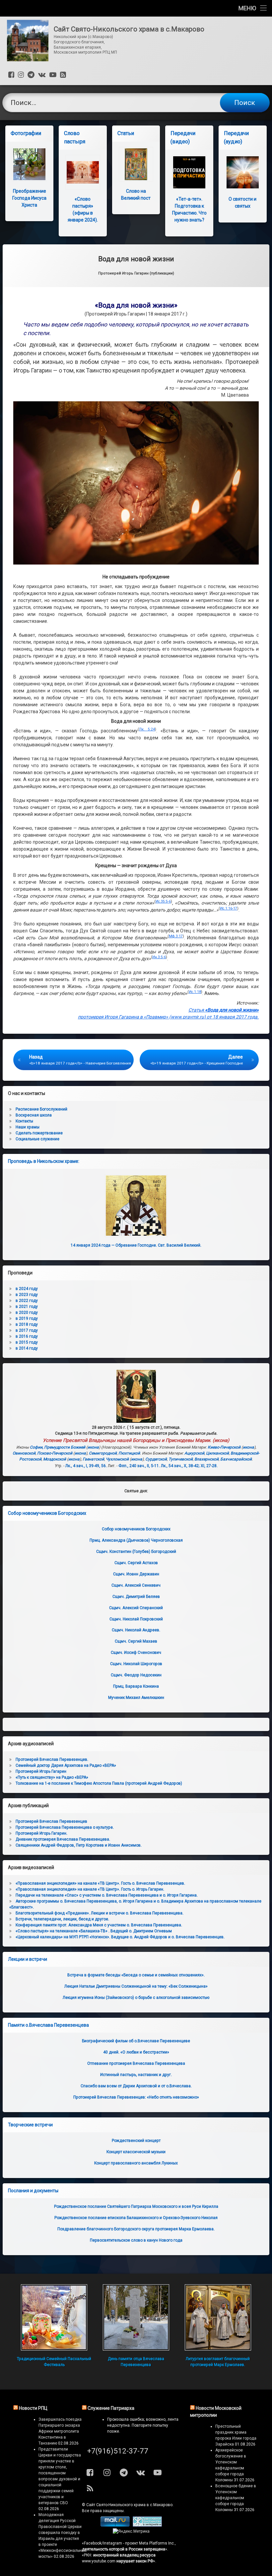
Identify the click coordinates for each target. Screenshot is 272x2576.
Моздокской (55, 1459)
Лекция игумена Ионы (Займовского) (136, 1998)
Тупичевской (181, 1459)
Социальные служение (37, 1139)
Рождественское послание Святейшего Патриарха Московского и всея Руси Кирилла (136, 2206)
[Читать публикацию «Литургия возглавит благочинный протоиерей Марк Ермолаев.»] (218, 2317)
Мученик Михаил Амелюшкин (136, 1698)
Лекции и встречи (28, 1959)
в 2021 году (27, 1307)
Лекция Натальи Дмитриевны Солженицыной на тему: (136, 1986)
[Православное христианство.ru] (147, 2525)
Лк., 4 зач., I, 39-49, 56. (86, 1466)
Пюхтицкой (129, 1453)
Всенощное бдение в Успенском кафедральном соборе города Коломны (236, 2498)
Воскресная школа (34, 1115)
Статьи (126, 133)
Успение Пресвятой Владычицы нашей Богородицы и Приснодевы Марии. (127, 1440)
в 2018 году (27, 1324)
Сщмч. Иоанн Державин (136, 1574)
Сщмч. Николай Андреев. (136, 1630)
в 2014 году (27, 1348)
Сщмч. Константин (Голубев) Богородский (136, 1552)
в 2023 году (27, 1295)
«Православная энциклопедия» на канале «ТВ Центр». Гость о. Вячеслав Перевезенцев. (100, 1883)
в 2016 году (27, 1336)
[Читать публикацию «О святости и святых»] (243, 172)
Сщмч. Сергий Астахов (136, 1563)
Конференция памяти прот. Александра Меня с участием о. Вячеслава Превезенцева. (99, 1925)
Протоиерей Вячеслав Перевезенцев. (52, 1759)
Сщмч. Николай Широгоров (136, 1664)
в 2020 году (27, 1313)
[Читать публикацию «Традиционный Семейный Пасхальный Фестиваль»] (54, 2317)
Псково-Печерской (55, 1453)
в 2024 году (27, 1289)
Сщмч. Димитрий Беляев (136, 1597)
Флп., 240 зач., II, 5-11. (139, 1466)
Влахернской (206, 1459)
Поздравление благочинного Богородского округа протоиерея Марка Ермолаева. (136, 2229)
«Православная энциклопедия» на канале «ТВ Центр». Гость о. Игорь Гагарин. (90, 1889)
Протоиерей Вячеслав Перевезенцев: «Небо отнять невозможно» (136, 2097)
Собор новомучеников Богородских (47, 1513)
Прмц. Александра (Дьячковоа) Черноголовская (136, 1540)
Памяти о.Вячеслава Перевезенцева (48, 2025)
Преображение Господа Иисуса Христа (29, 198)
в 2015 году (27, 1342)
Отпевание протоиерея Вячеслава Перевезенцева (136, 2063)
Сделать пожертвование (39, 1133)
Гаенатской (93, 1459)
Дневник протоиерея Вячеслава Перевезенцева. (63, 1839)
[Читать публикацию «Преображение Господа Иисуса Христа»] (29, 164)
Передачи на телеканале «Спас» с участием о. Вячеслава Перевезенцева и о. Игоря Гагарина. (107, 1895)
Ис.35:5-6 (163, 901)
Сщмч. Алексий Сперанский (136, 1608)
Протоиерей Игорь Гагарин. (41, 1833)
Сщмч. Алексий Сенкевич (136, 1585)
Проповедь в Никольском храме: (44, 1161)
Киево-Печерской (224, 1447)
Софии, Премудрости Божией (58, 1447)
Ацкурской (194, 1453)
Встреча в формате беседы (136, 1975)
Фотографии (26, 133)
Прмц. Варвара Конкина (136, 1686)
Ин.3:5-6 (159, 957)
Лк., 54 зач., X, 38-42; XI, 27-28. (189, 1466)
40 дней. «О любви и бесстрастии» (136, 2052)
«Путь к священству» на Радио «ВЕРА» (52, 1777)
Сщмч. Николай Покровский (136, 1619)
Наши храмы (28, 1127)
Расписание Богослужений (41, 1109)
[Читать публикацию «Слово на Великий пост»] (136, 164)
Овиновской (24, 1453)
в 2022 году (27, 1301)
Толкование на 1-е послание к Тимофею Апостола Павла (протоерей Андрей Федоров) (99, 1783)
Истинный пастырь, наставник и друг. (136, 2075)
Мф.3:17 (176, 936)
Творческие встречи (30, 2125)
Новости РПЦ (33, 2408)
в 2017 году (27, 1330)
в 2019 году (27, 1318)
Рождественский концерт (136, 2141)
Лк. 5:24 (147, 729)
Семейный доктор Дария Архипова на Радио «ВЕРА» (66, 1765)
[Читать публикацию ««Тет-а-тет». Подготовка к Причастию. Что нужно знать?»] (189, 172)
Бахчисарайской (236, 1459)
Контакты (24, 1121)
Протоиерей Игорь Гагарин (41, 1771)
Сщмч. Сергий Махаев (136, 1641)
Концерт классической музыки (136, 2152)
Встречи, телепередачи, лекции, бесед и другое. (62, 1919)
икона (221, 1440)
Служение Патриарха (111, 2408)
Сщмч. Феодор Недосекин (136, 1675)
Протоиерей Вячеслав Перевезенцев (51, 1821)
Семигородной (103, 1453)
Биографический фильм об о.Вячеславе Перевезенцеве (136, 2041)
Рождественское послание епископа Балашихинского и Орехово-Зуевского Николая (136, 2218)
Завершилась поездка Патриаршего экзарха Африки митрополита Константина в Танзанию (60, 2431)
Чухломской (117, 1459)
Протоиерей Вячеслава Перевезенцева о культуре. (65, 1827)
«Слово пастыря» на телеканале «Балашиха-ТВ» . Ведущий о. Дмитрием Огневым (94, 1931)
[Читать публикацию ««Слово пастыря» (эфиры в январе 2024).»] (83, 172)
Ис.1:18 (195, 992)
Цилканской (217, 1453)
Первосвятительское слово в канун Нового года (136, 2240)
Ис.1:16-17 (229, 908)
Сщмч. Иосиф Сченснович (136, 1653)
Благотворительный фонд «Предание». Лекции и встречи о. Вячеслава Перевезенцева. (100, 1913)
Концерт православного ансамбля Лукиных (136, 2163)
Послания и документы (33, 2191)
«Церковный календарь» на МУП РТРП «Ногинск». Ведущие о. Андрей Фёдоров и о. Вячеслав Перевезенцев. (120, 1937)
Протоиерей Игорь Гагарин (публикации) (136, 273)
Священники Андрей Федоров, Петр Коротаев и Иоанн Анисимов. (79, 1845)
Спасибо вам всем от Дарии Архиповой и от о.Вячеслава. (136, 2086)
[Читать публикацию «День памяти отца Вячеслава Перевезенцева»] (136, 2317)
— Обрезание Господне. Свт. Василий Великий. (136, 1245)
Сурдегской (156, 1459)
